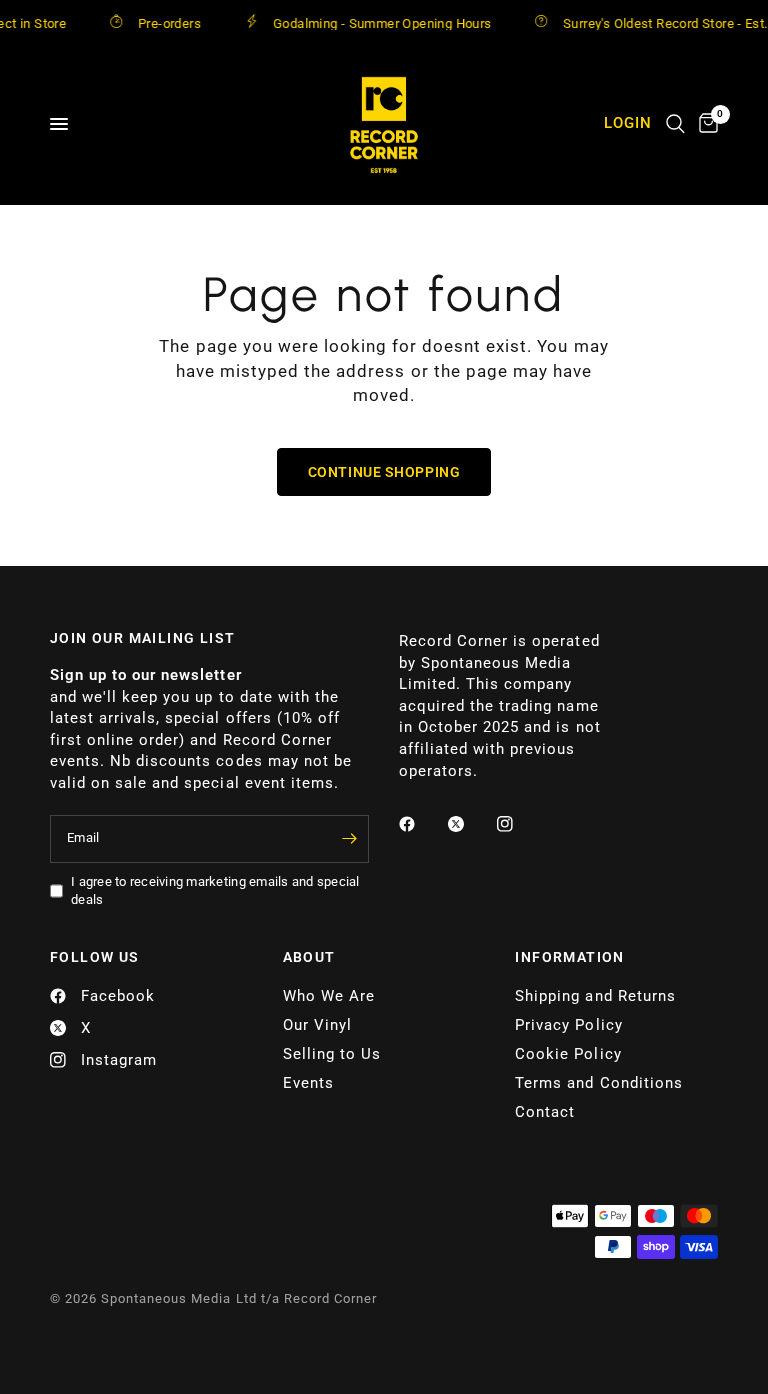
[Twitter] (470, 824)
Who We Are (329, 996)
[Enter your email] (349, 839)
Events (308, 1083)
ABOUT (309, 957)
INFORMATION (569, 957)
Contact (545, 1112)
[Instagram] (519, 824)
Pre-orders (158, 23)
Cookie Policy (568, 1054)
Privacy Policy (568, 1025)
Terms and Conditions (598, 1083)
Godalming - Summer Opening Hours (371, 23)
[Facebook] (421, 824)
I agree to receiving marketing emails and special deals (215, 891)
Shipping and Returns (595, 996)
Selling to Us (332, 1054)
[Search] (675, 124)
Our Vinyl (317, 1025)
